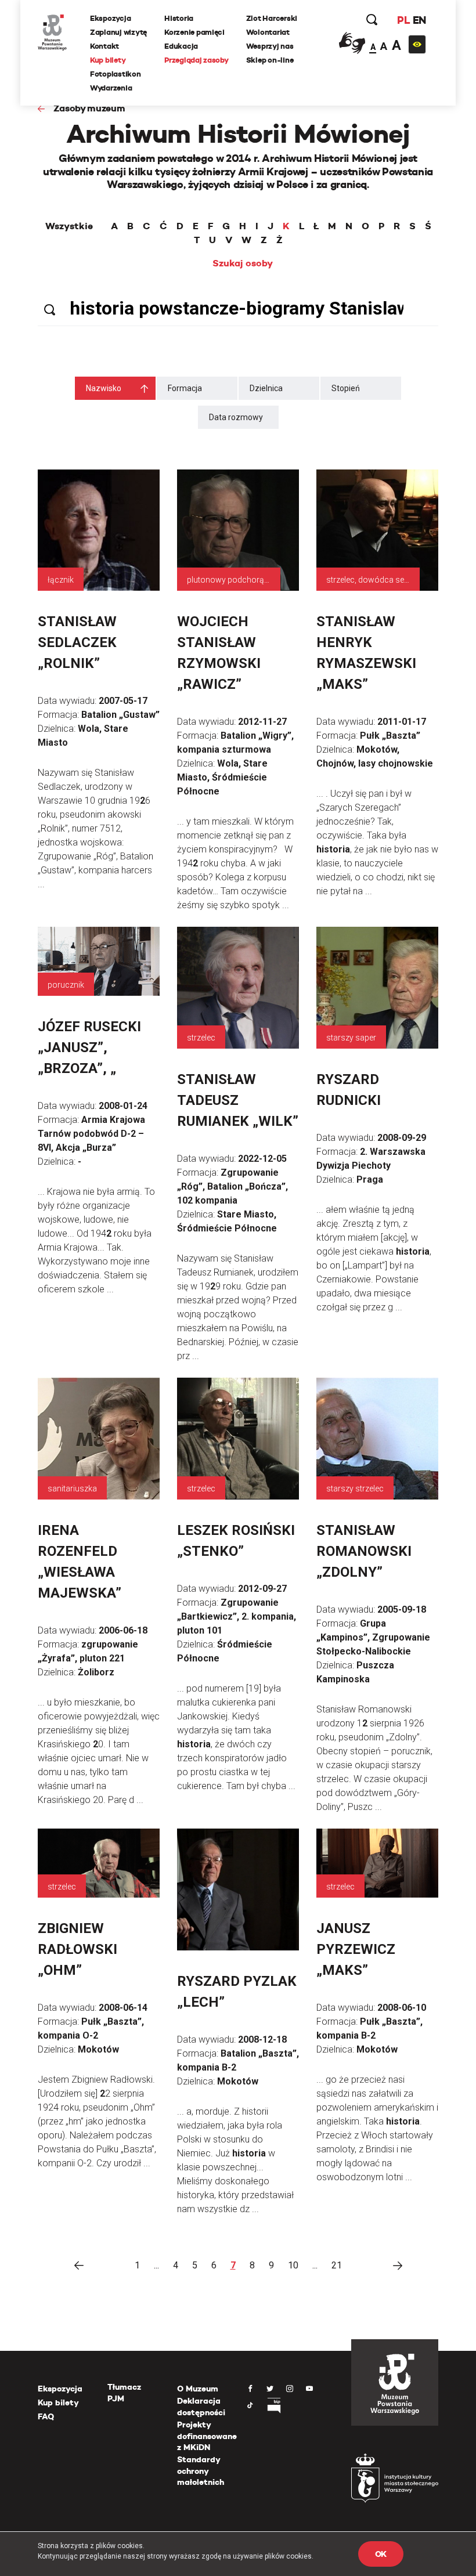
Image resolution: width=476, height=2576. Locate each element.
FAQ (46, 2416)
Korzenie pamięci (194, 32)
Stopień (346, 388)
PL (403, 20)
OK (381, 2554)
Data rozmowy (236, 417)
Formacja (185, 388)
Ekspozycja (110, 18)
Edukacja (181, 46)
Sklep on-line (270, 60)
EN (419, 20)
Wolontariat (268, 32)
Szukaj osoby (243, 263)
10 (293, 2265)
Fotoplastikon (116, 74)
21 (337, 2265)
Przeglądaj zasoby (196, 60)
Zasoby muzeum (89, 108)
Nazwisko (104, 388)
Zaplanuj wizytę (118, 32)
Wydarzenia (111, 88)
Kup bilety (108, 60)
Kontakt (104, 46)
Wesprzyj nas (270, 46)
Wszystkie (69, 226)
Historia (179, 18)
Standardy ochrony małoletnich (201, 2471)
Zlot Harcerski (272, 18)
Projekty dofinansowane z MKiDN (207, 2436)
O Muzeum (198, 2389)
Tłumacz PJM (124, 2393)
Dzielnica (266, 388)
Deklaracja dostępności (201, 2407)
